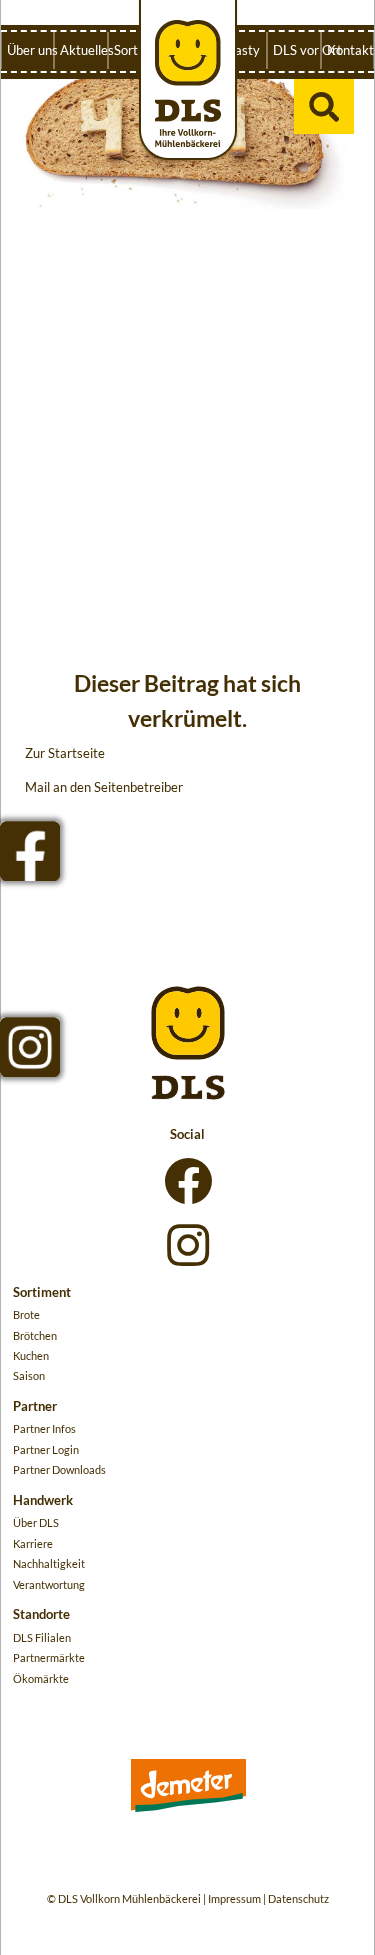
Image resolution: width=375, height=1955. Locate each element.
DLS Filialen (42, 1637)
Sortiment (137, 50)
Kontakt (350, 50)
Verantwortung (49, 1584)
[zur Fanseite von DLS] (30, 851)
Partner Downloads (59, 1469)
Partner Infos (44, 1428)
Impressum (234, 1898)
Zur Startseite (65, 753)
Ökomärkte (41, 1678)
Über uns (30, 50)
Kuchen (31, 1355)
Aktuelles (83, 50)
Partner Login (46, 1449)
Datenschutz (298, 1898)
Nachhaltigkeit (49, 1563)
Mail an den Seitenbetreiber (104, 787)
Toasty (240, 50)
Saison (29, 1375)
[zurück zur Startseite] (188, 81)
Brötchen (35, 1335)
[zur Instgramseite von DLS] (30, 1047)
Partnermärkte (49, 1657)
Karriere (33, 1543)
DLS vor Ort (296, 50)
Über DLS (36, 1522)
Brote (26, 1314)
